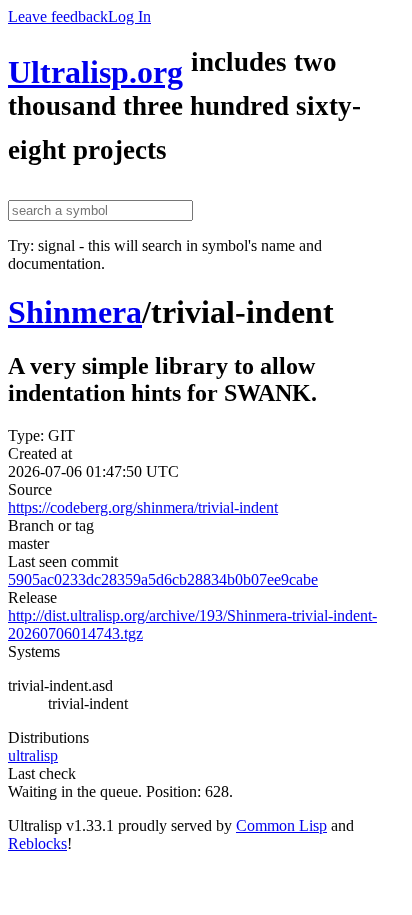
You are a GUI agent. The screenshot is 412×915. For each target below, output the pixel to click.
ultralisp (33, 755)
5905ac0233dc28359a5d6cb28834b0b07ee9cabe (163, 579)
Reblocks (37, 843)
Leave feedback (58, 16)
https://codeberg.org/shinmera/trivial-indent (143, 507)
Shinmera (75, 312)
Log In (129, 16)
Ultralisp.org (95, 72)
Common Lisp (281, 825)
